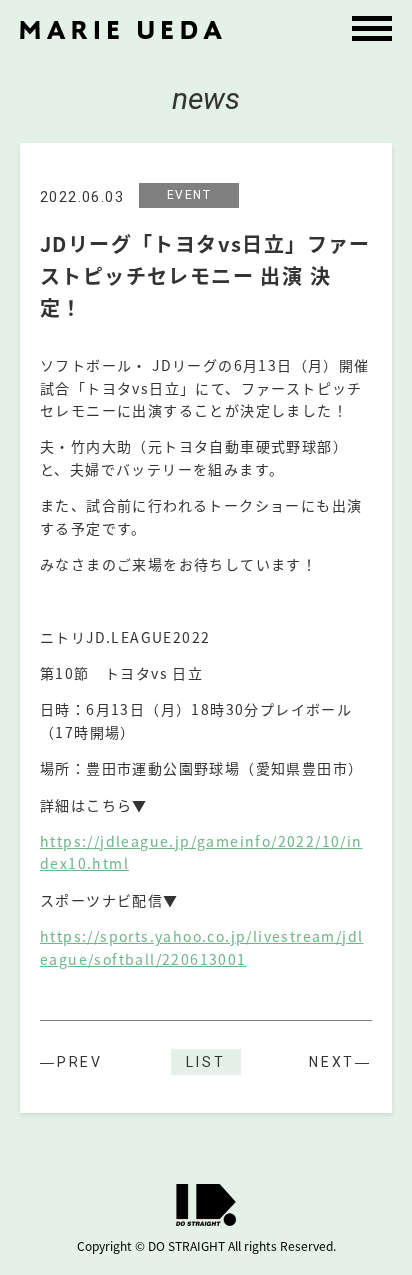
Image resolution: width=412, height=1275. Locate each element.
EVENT (189, 195)
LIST (205, 1062)
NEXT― (340, 1062)
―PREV (71, 1062)
